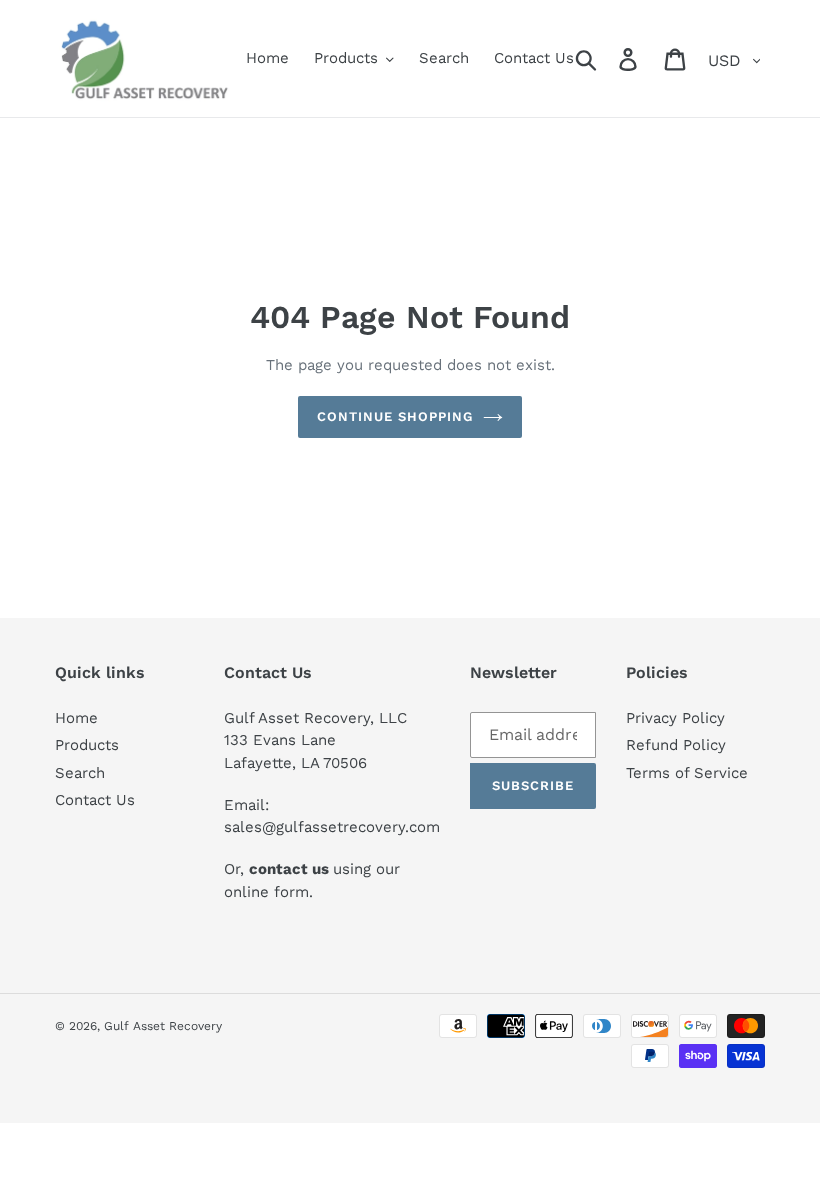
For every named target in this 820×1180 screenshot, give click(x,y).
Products (87, 745)
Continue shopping (395, 416)
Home (76, 718)
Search (80, 773)
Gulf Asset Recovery (163, 1026)
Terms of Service (687, 773)
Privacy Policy (675, 718)
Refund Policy (676, 745)
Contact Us (95, 800)
